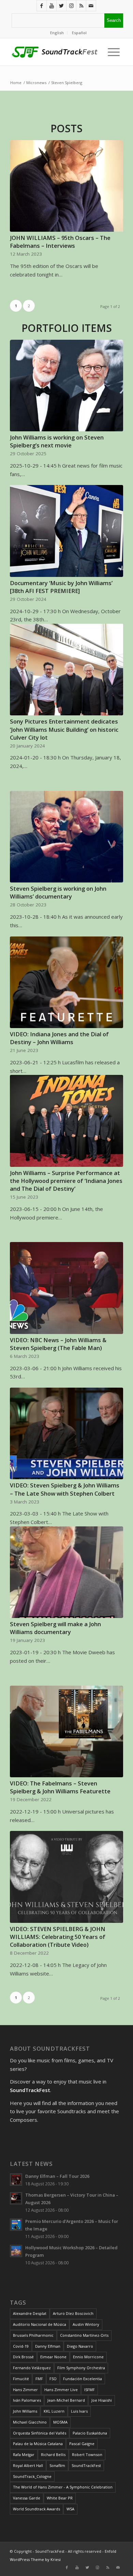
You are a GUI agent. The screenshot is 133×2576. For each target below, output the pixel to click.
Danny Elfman (48, 2346)
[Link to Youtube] (51, 6)
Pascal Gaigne (82, 2444)
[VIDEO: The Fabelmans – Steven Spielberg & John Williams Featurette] (66, 1731)
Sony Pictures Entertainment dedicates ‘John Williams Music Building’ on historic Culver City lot (64, 729)
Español (79, 33)
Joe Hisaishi (102, 2400)
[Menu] (112, 52)
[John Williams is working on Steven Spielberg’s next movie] (66, 386)
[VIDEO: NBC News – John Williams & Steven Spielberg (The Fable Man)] (66, 1288)
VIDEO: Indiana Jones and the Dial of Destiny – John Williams (59, 1038)
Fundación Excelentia (83, 2379)
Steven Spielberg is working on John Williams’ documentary (58, 892)
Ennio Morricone (88, 2357)
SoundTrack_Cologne (32, 2476)
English (57, 33)
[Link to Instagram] (71, 6)
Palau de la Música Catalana (38, 2444)
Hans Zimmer (25, 2390)
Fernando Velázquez (32, 2368)
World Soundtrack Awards (36, 2509)
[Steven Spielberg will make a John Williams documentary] (66, 1572)
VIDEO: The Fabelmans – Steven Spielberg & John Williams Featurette (60, 1787)
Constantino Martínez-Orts (84, 2335)
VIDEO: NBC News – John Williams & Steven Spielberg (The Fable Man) (58, 1344)
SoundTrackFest (86, 2465)
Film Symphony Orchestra (81, 2368)
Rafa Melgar (24, 2454)
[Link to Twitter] (61, 6)
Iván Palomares (27, 2400)
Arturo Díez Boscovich (73, 2313)
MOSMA (60, 2422)
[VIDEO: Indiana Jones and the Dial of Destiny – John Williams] (66, 982)
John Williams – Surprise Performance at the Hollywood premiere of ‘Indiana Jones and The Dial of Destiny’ (66, 1181)
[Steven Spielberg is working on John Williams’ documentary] (66, 837)
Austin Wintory (86, 2324)
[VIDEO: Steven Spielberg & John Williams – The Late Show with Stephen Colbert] (66, 1433)
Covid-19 (21, 2346)
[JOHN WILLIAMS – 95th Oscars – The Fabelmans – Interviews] (66, 186)
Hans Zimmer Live (61, 2390)
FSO (53, 2379)
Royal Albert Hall (28, 2465)
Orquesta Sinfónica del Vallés (40, 2433)
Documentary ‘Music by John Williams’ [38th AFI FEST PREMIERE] (61, 587)
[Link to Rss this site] (81, 6)
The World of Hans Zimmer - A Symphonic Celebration (63, 2487)
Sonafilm (57, 2465)
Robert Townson (87, 2454)
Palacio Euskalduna (90, 2433)
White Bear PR (60, 2498)
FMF (39, 2379)
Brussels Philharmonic (33, 2335)
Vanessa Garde (27, 2498)
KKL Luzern (54, 2411)
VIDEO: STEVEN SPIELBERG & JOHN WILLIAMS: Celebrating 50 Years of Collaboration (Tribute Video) (58, 1937)
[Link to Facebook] (42, 6)
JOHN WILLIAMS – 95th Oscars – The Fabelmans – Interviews (60, 242)
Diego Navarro (80, 2346)
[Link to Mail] (91, 6)
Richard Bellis (53, 2454)
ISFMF (90, 2390)
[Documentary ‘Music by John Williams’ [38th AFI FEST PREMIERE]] (66, 531)
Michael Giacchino (30, 2422)
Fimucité (21, 2379)
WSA (70, 2509)
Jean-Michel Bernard (66, 2400)
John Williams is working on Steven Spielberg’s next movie (57, 441)
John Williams (25, 2411)
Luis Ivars (79, 2411)
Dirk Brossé (23, 2357)
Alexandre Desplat (30, 2313)
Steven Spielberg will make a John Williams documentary (55, 1628)
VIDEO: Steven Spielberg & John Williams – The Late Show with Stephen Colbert (65, 1489)
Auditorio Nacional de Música (40, 2324)
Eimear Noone (53, 2357)
